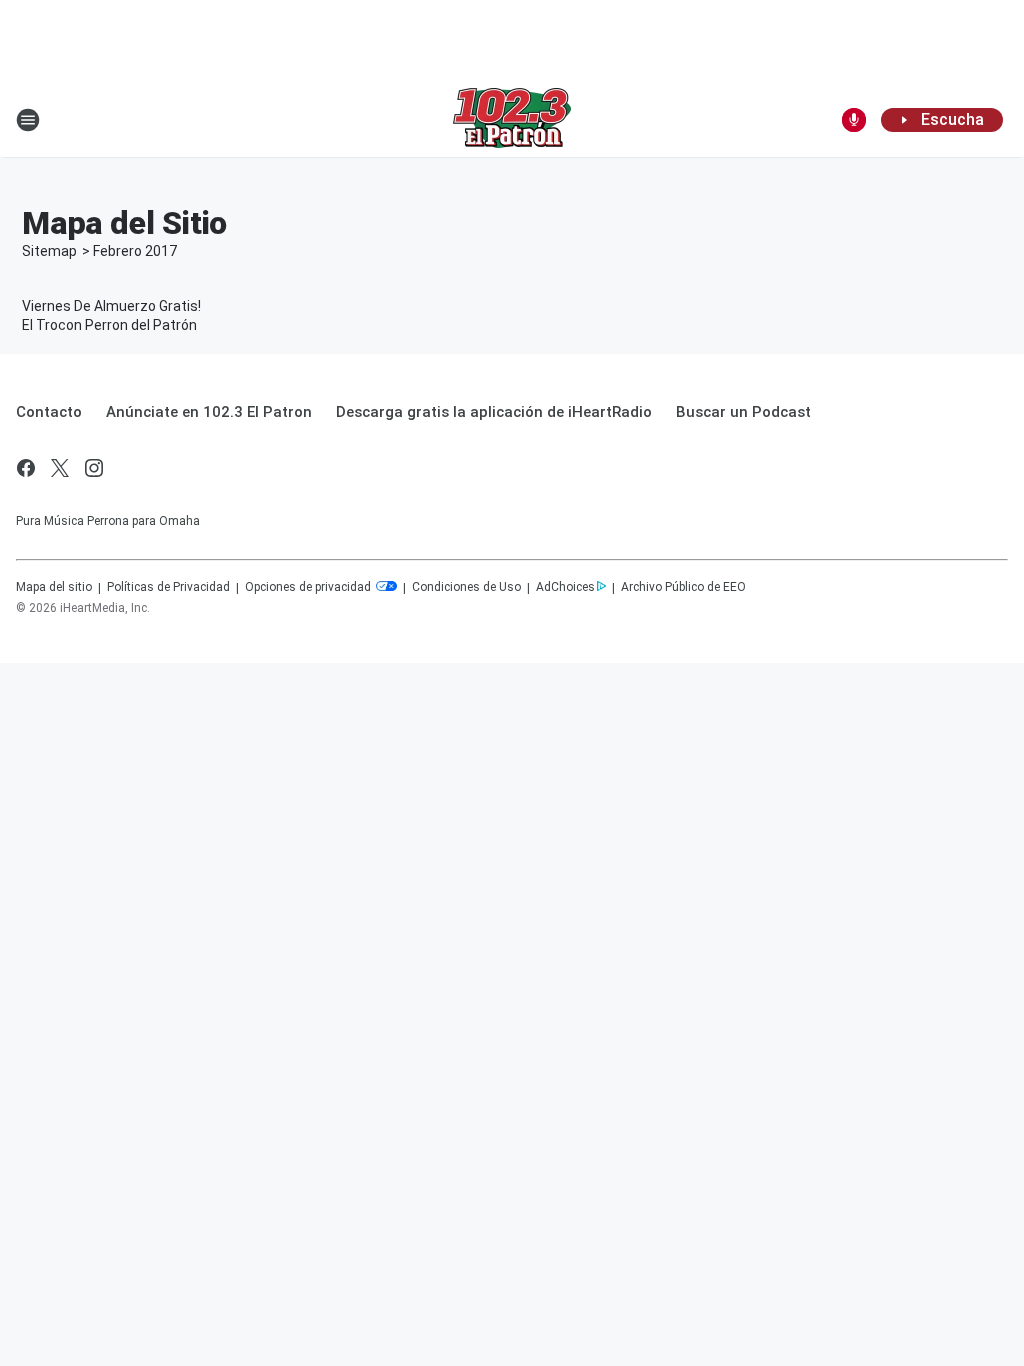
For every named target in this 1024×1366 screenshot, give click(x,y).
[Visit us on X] (60, 468)
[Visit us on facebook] (26, 468)
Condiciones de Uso (466, 587)
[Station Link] (512, 120)
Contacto (49, 412)
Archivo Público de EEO (683, 587)
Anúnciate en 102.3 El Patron (209, 412)
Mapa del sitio (54, 587)
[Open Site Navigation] (28, 120)
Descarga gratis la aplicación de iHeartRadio (494, 412)
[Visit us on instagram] (94, 468)
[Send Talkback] (854, 120)
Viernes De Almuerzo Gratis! (111, 306)
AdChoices (565, 587)
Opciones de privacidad (309, 587)
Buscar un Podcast (743, 412)
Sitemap (49, 251)
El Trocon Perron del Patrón (109, 325)
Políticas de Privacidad (168, 587)
